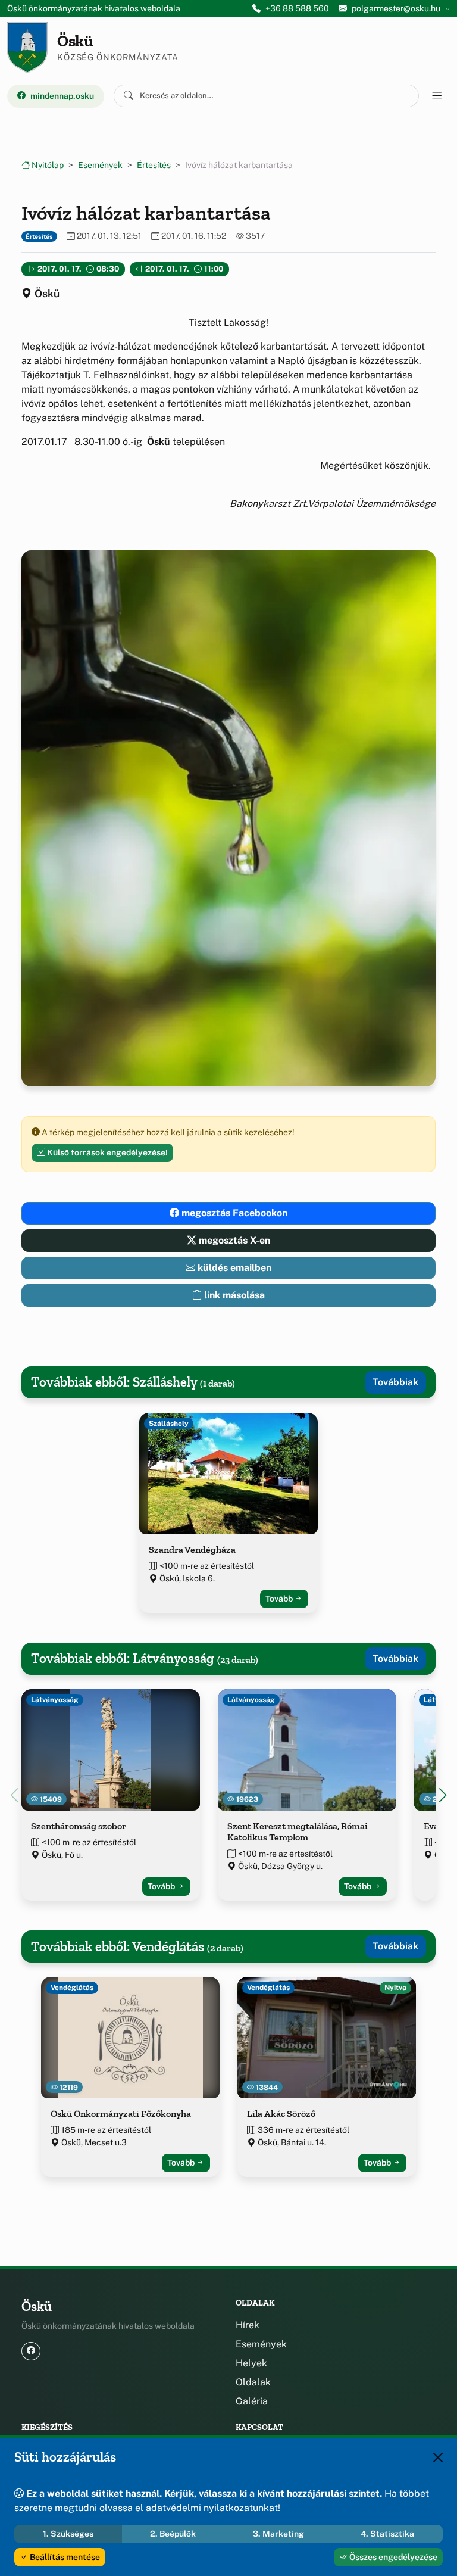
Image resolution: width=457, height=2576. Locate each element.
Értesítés (154, 165)
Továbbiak (395, 1382)
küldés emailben (233, 1268)
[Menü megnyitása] (437, 96)
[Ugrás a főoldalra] (27, 48)
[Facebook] (31, 2351)
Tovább (280, 1599)
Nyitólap (47, 165)
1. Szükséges (68, 2534)
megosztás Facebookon (233, 1213)
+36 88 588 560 (297, 8)
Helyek (251, 2363)
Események (100, 165)
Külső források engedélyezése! (107, 1152)
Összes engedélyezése (392, 2557)
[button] (443, 1795)
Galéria (252, 2401)
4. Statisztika (387, 2534)
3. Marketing (278, 2534)
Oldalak (253, 2382)
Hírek (248, 2325)
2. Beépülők (173, 2534)
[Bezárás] (438, 2457)
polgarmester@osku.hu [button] (396, 8)
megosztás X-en (233, 1240)
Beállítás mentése (64, 2557)
